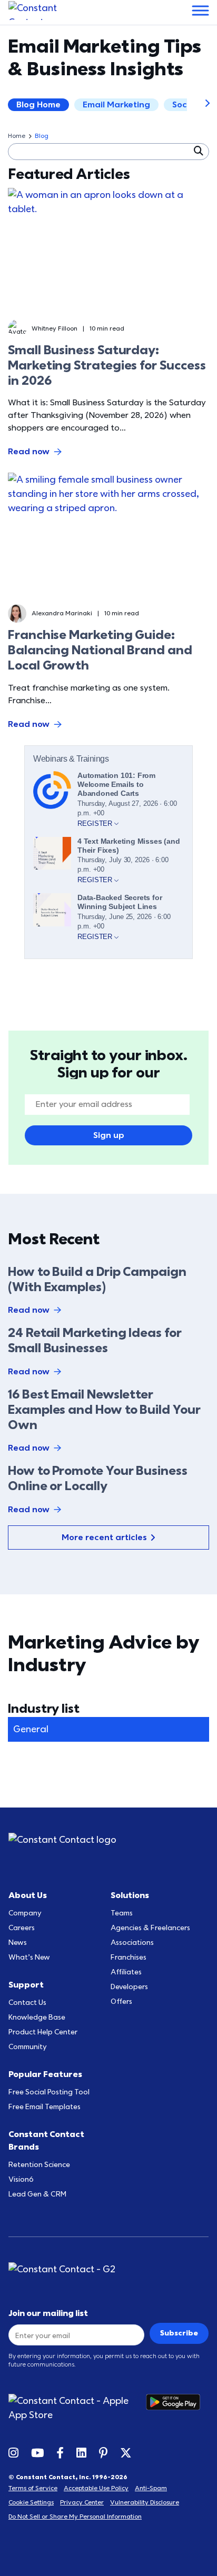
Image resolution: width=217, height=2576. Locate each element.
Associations (132, 1943)
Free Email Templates (45, 2107)
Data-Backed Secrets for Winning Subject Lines (120, 902)
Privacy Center (82, 2502)
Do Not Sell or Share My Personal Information (75, 2517)
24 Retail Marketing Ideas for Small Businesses (95, 1341)
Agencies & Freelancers (150, 1928)
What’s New (29, 1957)
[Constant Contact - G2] (108, 2269)
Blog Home (38, 105)
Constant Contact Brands (46, 2141)
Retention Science (39, 2165)
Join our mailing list (48, 2313)
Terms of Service (33, 2488)
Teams (122, 1913)
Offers (121, 2001)
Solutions (130, 1895)
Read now (29, 452)
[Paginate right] (200, 105)
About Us (28, 1895)
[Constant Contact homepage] (62, 1840)
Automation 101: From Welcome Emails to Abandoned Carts (116, 784)
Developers (129, 1987)
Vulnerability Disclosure (145, 2502)
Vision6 (21, 2179)
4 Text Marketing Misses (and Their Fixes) (129, 846)
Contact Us (27, 2003)
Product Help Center (43, 2032)
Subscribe (179, 2333)
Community (28, 2047)
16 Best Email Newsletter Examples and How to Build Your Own (104, 1410)
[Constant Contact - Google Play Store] (177, 2408)
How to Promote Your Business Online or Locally (98, 1479)
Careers (22, 1928)
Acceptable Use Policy (96, 2488)
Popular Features (45, 2074)
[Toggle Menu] (200, 10)
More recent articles (104, 1537)
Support (26, 1985)
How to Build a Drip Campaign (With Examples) (97, 1280)
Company (25, 1913)
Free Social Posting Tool (49, 2092)
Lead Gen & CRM (37, 2194)
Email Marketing (116, 105)
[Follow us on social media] (13, 2452)
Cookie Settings (31, 2502)
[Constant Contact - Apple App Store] (77, 2408)
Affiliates (126, 1972)
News (18, 1943)
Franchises (129, 1957)
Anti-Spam (151, 2488)
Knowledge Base (37, 2017)
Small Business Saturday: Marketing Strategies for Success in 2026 (107, 366)
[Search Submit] (198, 151)
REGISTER (96, 823)
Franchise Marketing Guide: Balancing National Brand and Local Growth (100, 650)
